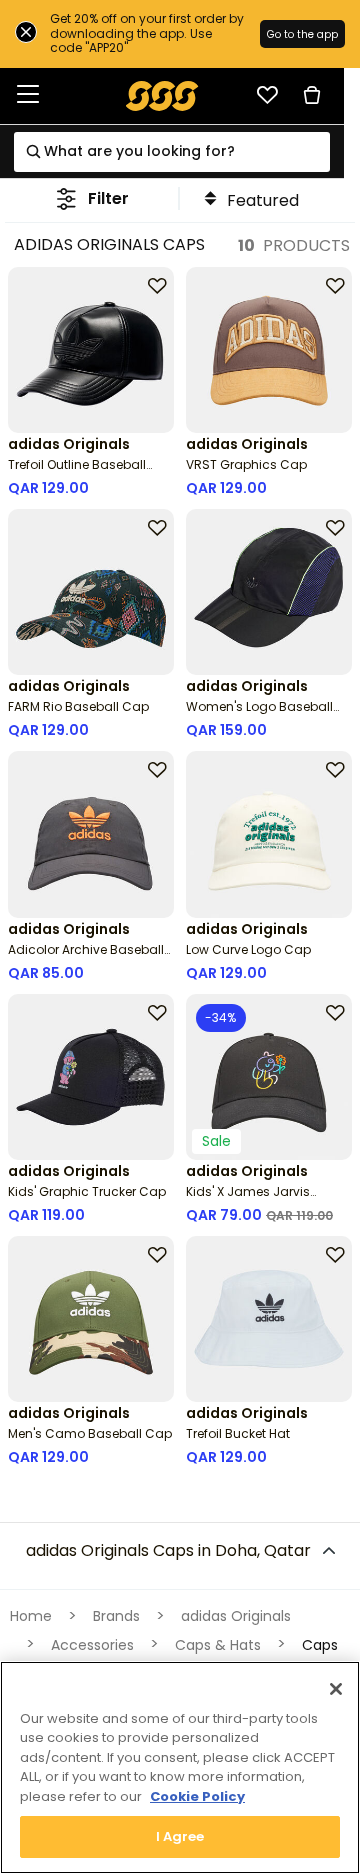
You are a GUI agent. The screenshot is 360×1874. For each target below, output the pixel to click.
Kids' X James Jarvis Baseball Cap (248, 1199)
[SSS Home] (162, 94)
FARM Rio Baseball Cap (78, 706)
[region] (180, 1767)
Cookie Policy (197, 1796)
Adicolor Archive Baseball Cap (86, 957)
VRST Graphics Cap (246, 464)
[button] (92, 198)
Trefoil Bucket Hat (238, 1433)
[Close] (336, 1689)
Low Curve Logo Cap (248, 949)
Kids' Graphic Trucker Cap (87, 1191)
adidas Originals (236, 1616)
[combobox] (172, 152)
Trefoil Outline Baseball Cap (77, 472)
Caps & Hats (218, 1645)
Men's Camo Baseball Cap (90, 1433)
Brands (116, 1616)
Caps (320, 1645)
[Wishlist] (267, 95)
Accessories (92, 1645)
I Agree (180, 1836)
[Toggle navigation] (28, 95)
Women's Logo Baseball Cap (259, 714)
